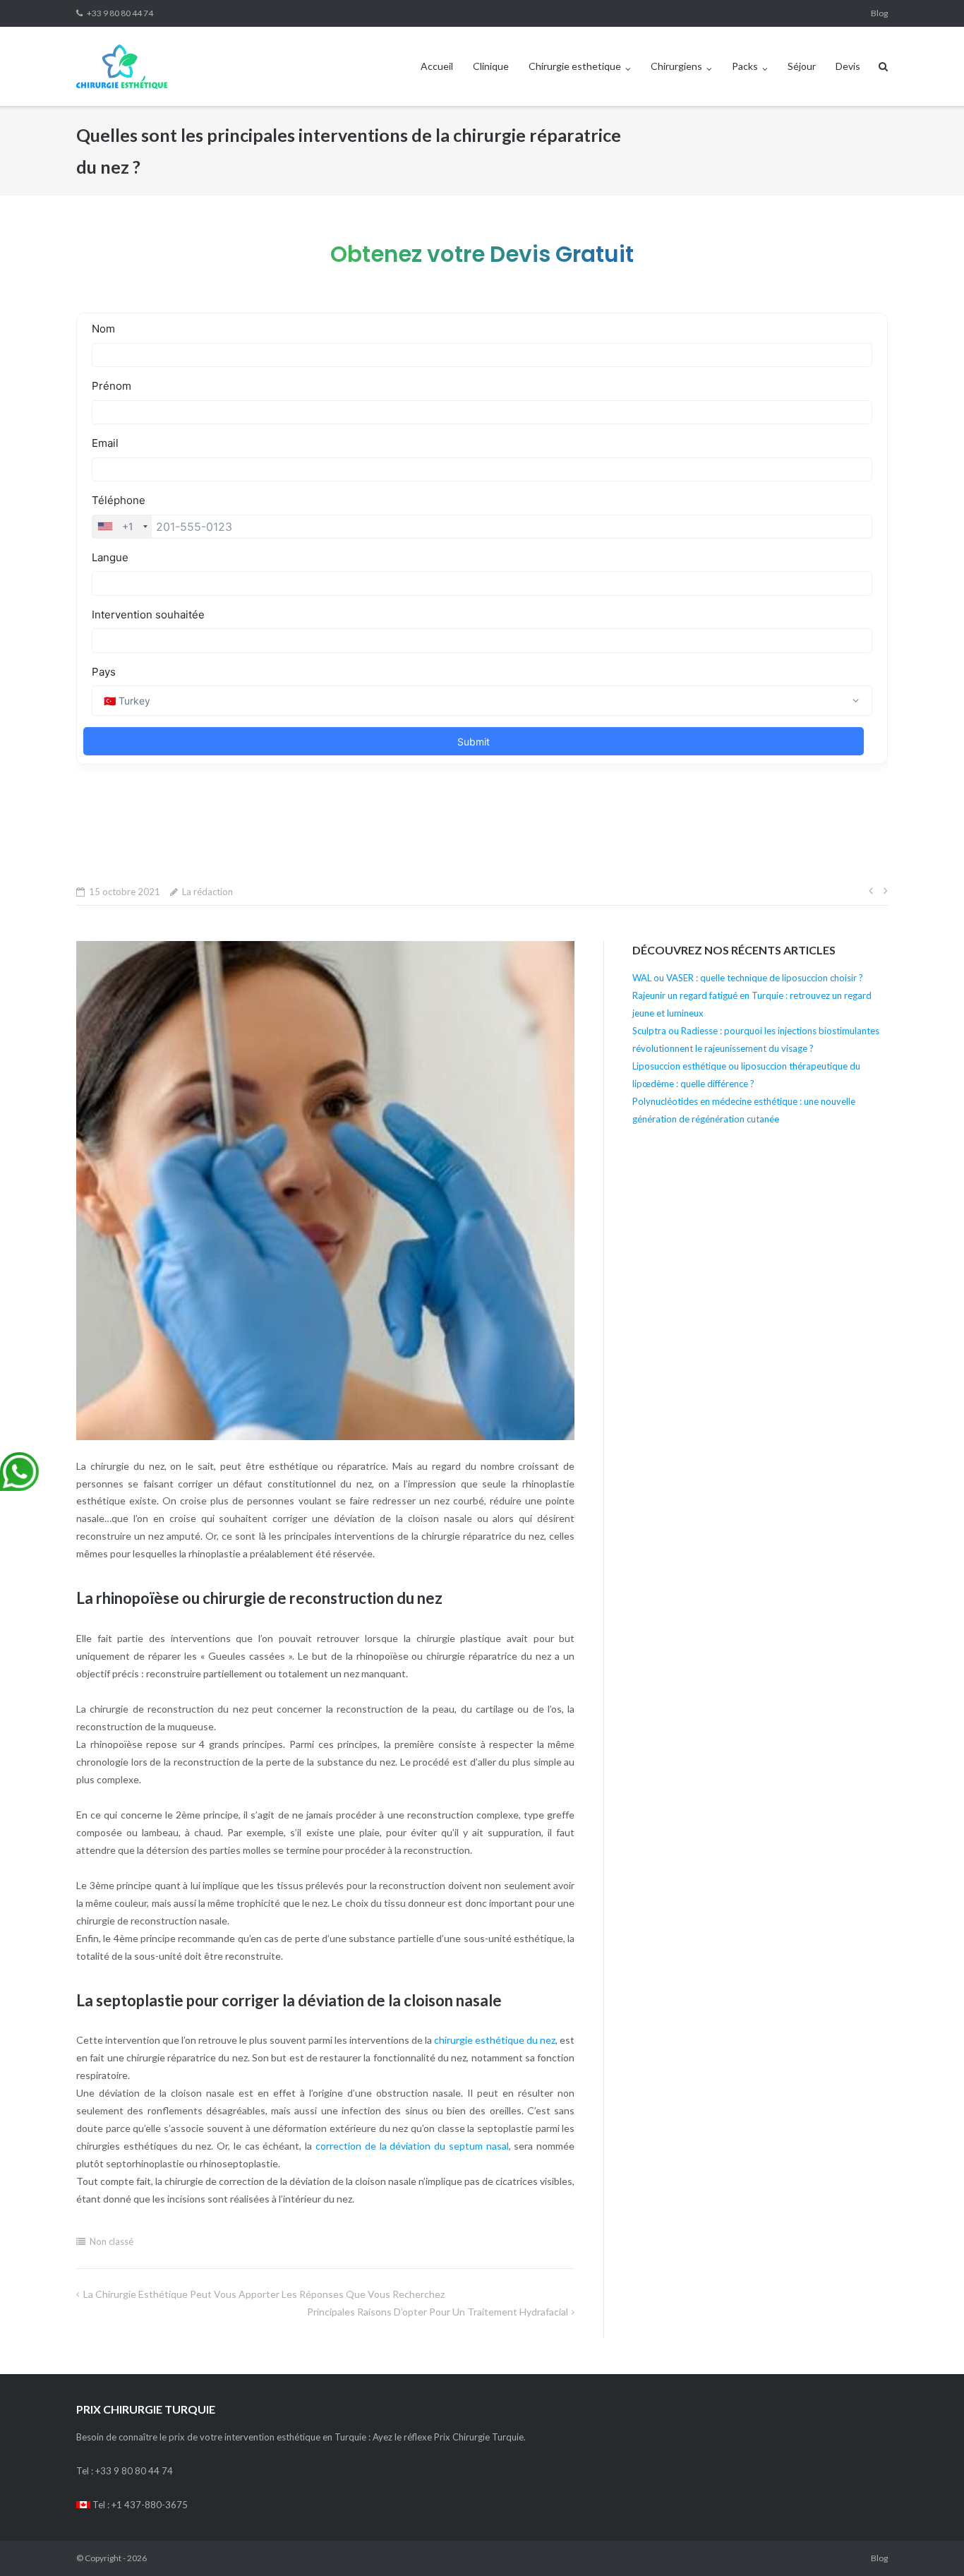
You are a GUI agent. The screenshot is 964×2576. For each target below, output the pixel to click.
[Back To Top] (929, 2542)
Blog (879, 13)
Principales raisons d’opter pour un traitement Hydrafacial (438, 2312)
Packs (745, 66)
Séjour (802, 66)
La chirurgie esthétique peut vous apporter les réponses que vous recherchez (264, 2294)
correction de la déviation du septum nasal (412, 2146)
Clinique (491, 66)
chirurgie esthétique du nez (495, 2040)
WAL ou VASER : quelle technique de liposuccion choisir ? (748, 978)
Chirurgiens (676, 66)
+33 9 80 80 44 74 (120, 13)
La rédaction (207, 892)
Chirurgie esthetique (575, 66)
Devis (848, 66)
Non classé (112, 2241)
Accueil (437, 66)
